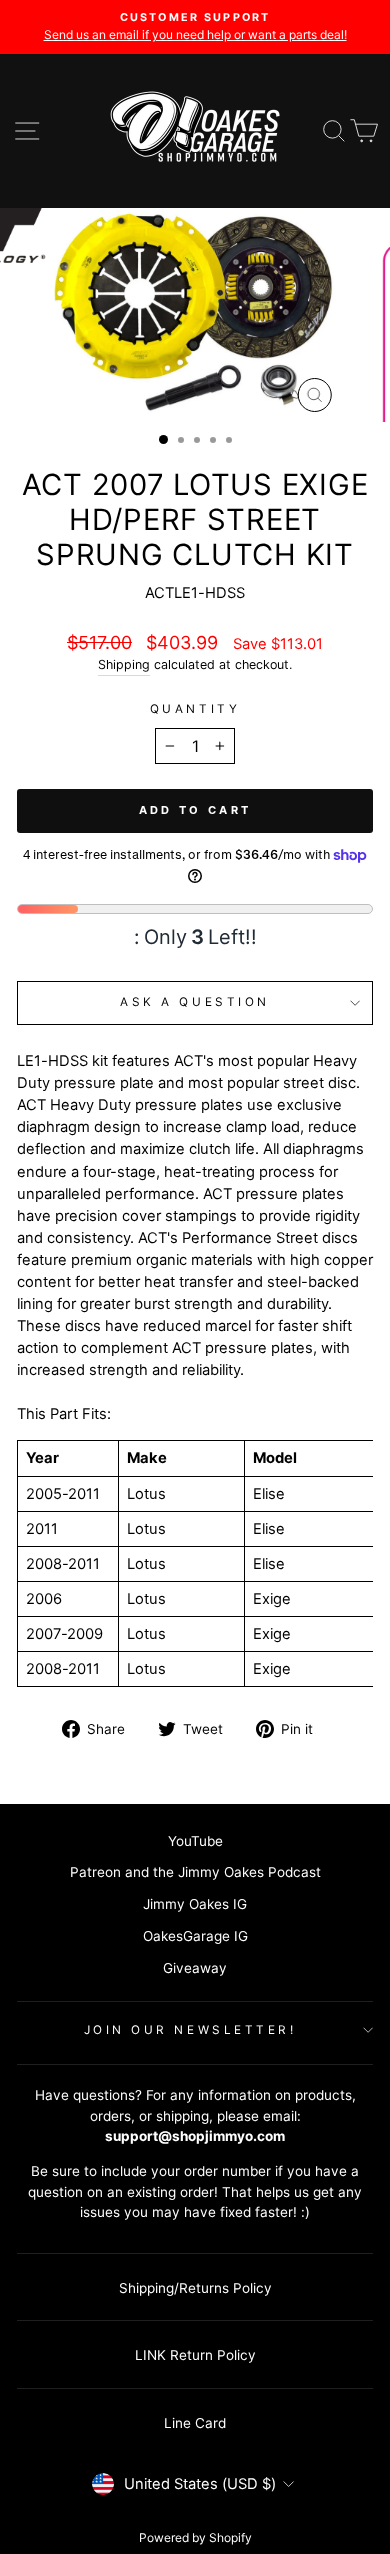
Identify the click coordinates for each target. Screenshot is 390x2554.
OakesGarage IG (195, 1936)
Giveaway (195, 1968)
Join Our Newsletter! (190, 2030)
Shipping (124, 664)
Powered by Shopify (195, 2537)
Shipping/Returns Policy (195, 2288)
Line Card (195, 2423)
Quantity (195, 709)
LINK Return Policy (195, 2355)
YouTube (195, 1841)
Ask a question (194, 1002)
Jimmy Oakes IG (195, 1904)
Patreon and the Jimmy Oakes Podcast (195, 1872)
